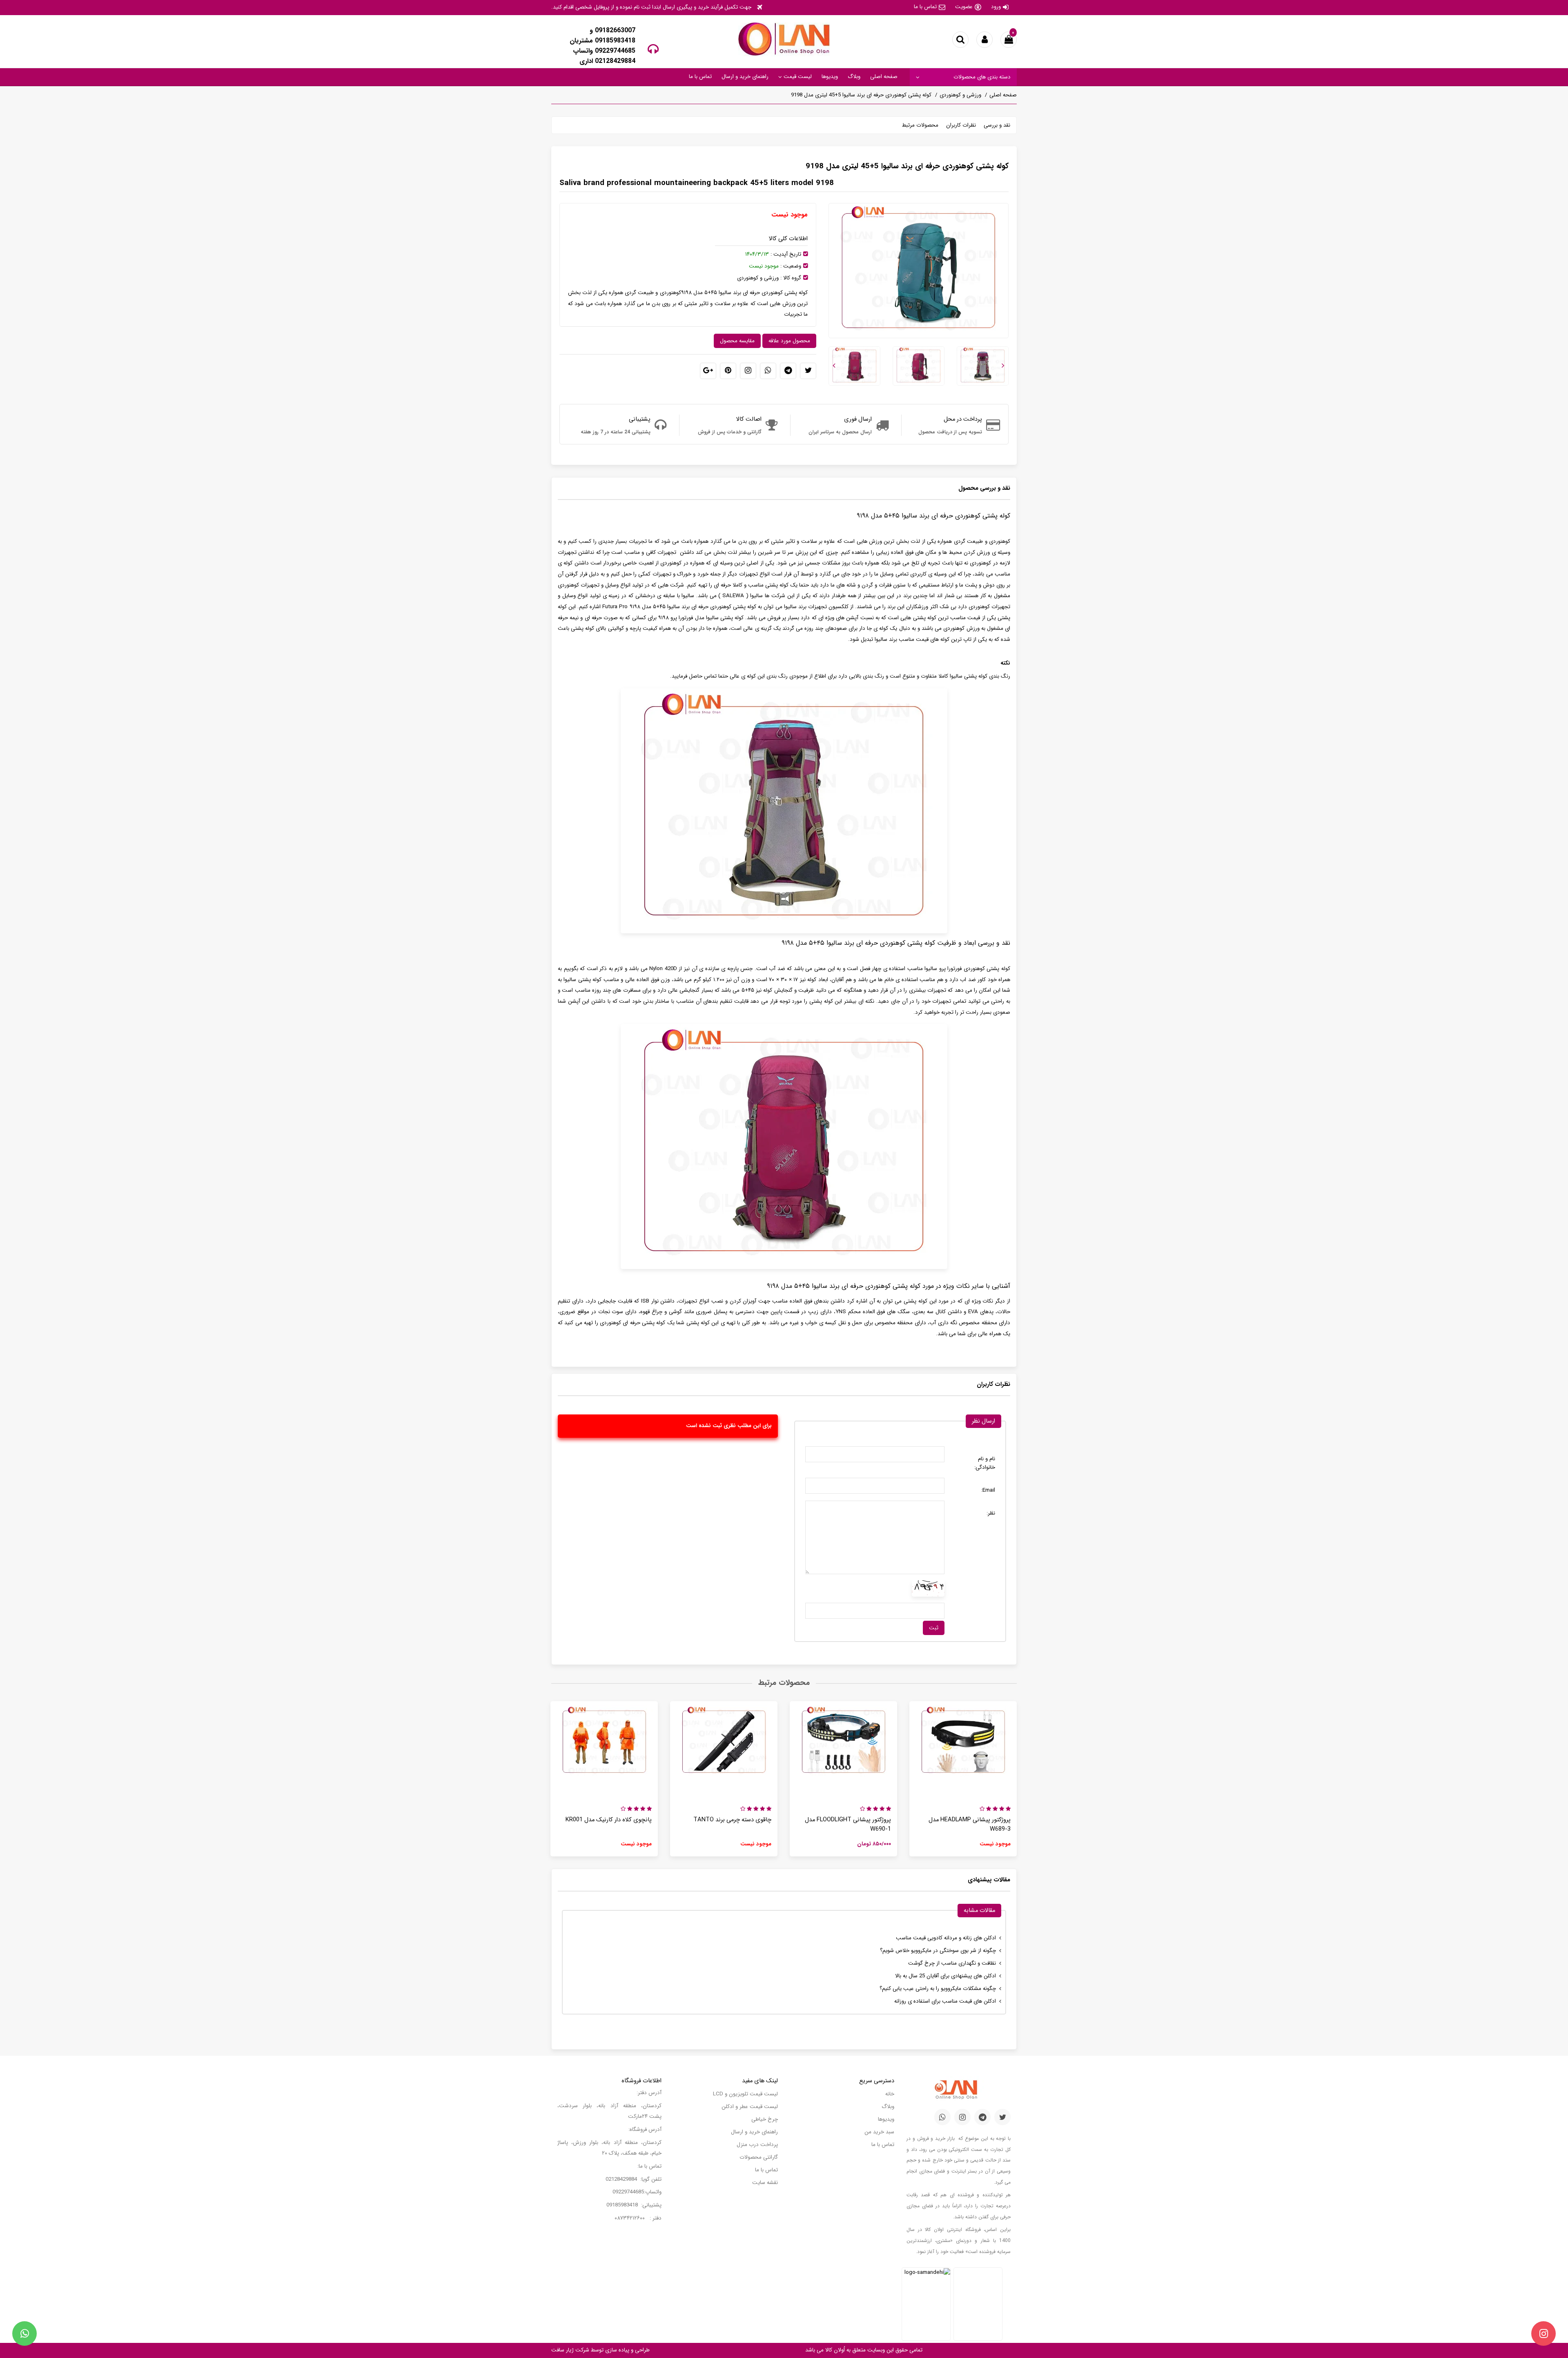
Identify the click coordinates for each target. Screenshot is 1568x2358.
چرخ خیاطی (765, 2119)
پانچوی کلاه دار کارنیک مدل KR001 (609, 1820)
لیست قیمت (797, 77)
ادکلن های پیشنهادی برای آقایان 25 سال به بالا (945, 1976)
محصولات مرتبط (920, 125)
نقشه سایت (765, 2183)
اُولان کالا (834, 2350)
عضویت (964, 7)
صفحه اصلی (884, 77)
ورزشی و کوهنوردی (960, 95)
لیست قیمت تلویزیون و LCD (745, 2094)
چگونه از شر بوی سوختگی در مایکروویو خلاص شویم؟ (938, 1951)
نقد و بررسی (997, 125)
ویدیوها (830, 77)
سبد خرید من (879, 2132)
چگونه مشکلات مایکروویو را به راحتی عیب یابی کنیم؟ (938, 1989)
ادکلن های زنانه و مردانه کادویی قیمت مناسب (946, 1938)
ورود (996, 7)
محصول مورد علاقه (789, 341)
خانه (890, 2094)
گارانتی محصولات (759, 2157)
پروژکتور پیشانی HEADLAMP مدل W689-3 (970, 1825)
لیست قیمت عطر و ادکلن (750, 2107)
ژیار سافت (562, 2350)
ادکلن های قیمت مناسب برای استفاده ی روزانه (945, 2001)
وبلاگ (854, 77)
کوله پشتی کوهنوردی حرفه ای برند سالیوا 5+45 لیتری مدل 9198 (861, 95)
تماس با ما (925, 7)
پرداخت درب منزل (757, 2145)
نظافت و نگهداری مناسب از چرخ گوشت (952, 1963)
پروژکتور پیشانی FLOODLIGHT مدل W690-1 (848, 1825)
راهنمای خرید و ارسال (745, 77)
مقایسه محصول (737, 341)
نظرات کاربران (961, 125)
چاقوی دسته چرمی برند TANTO (732, 1820)
